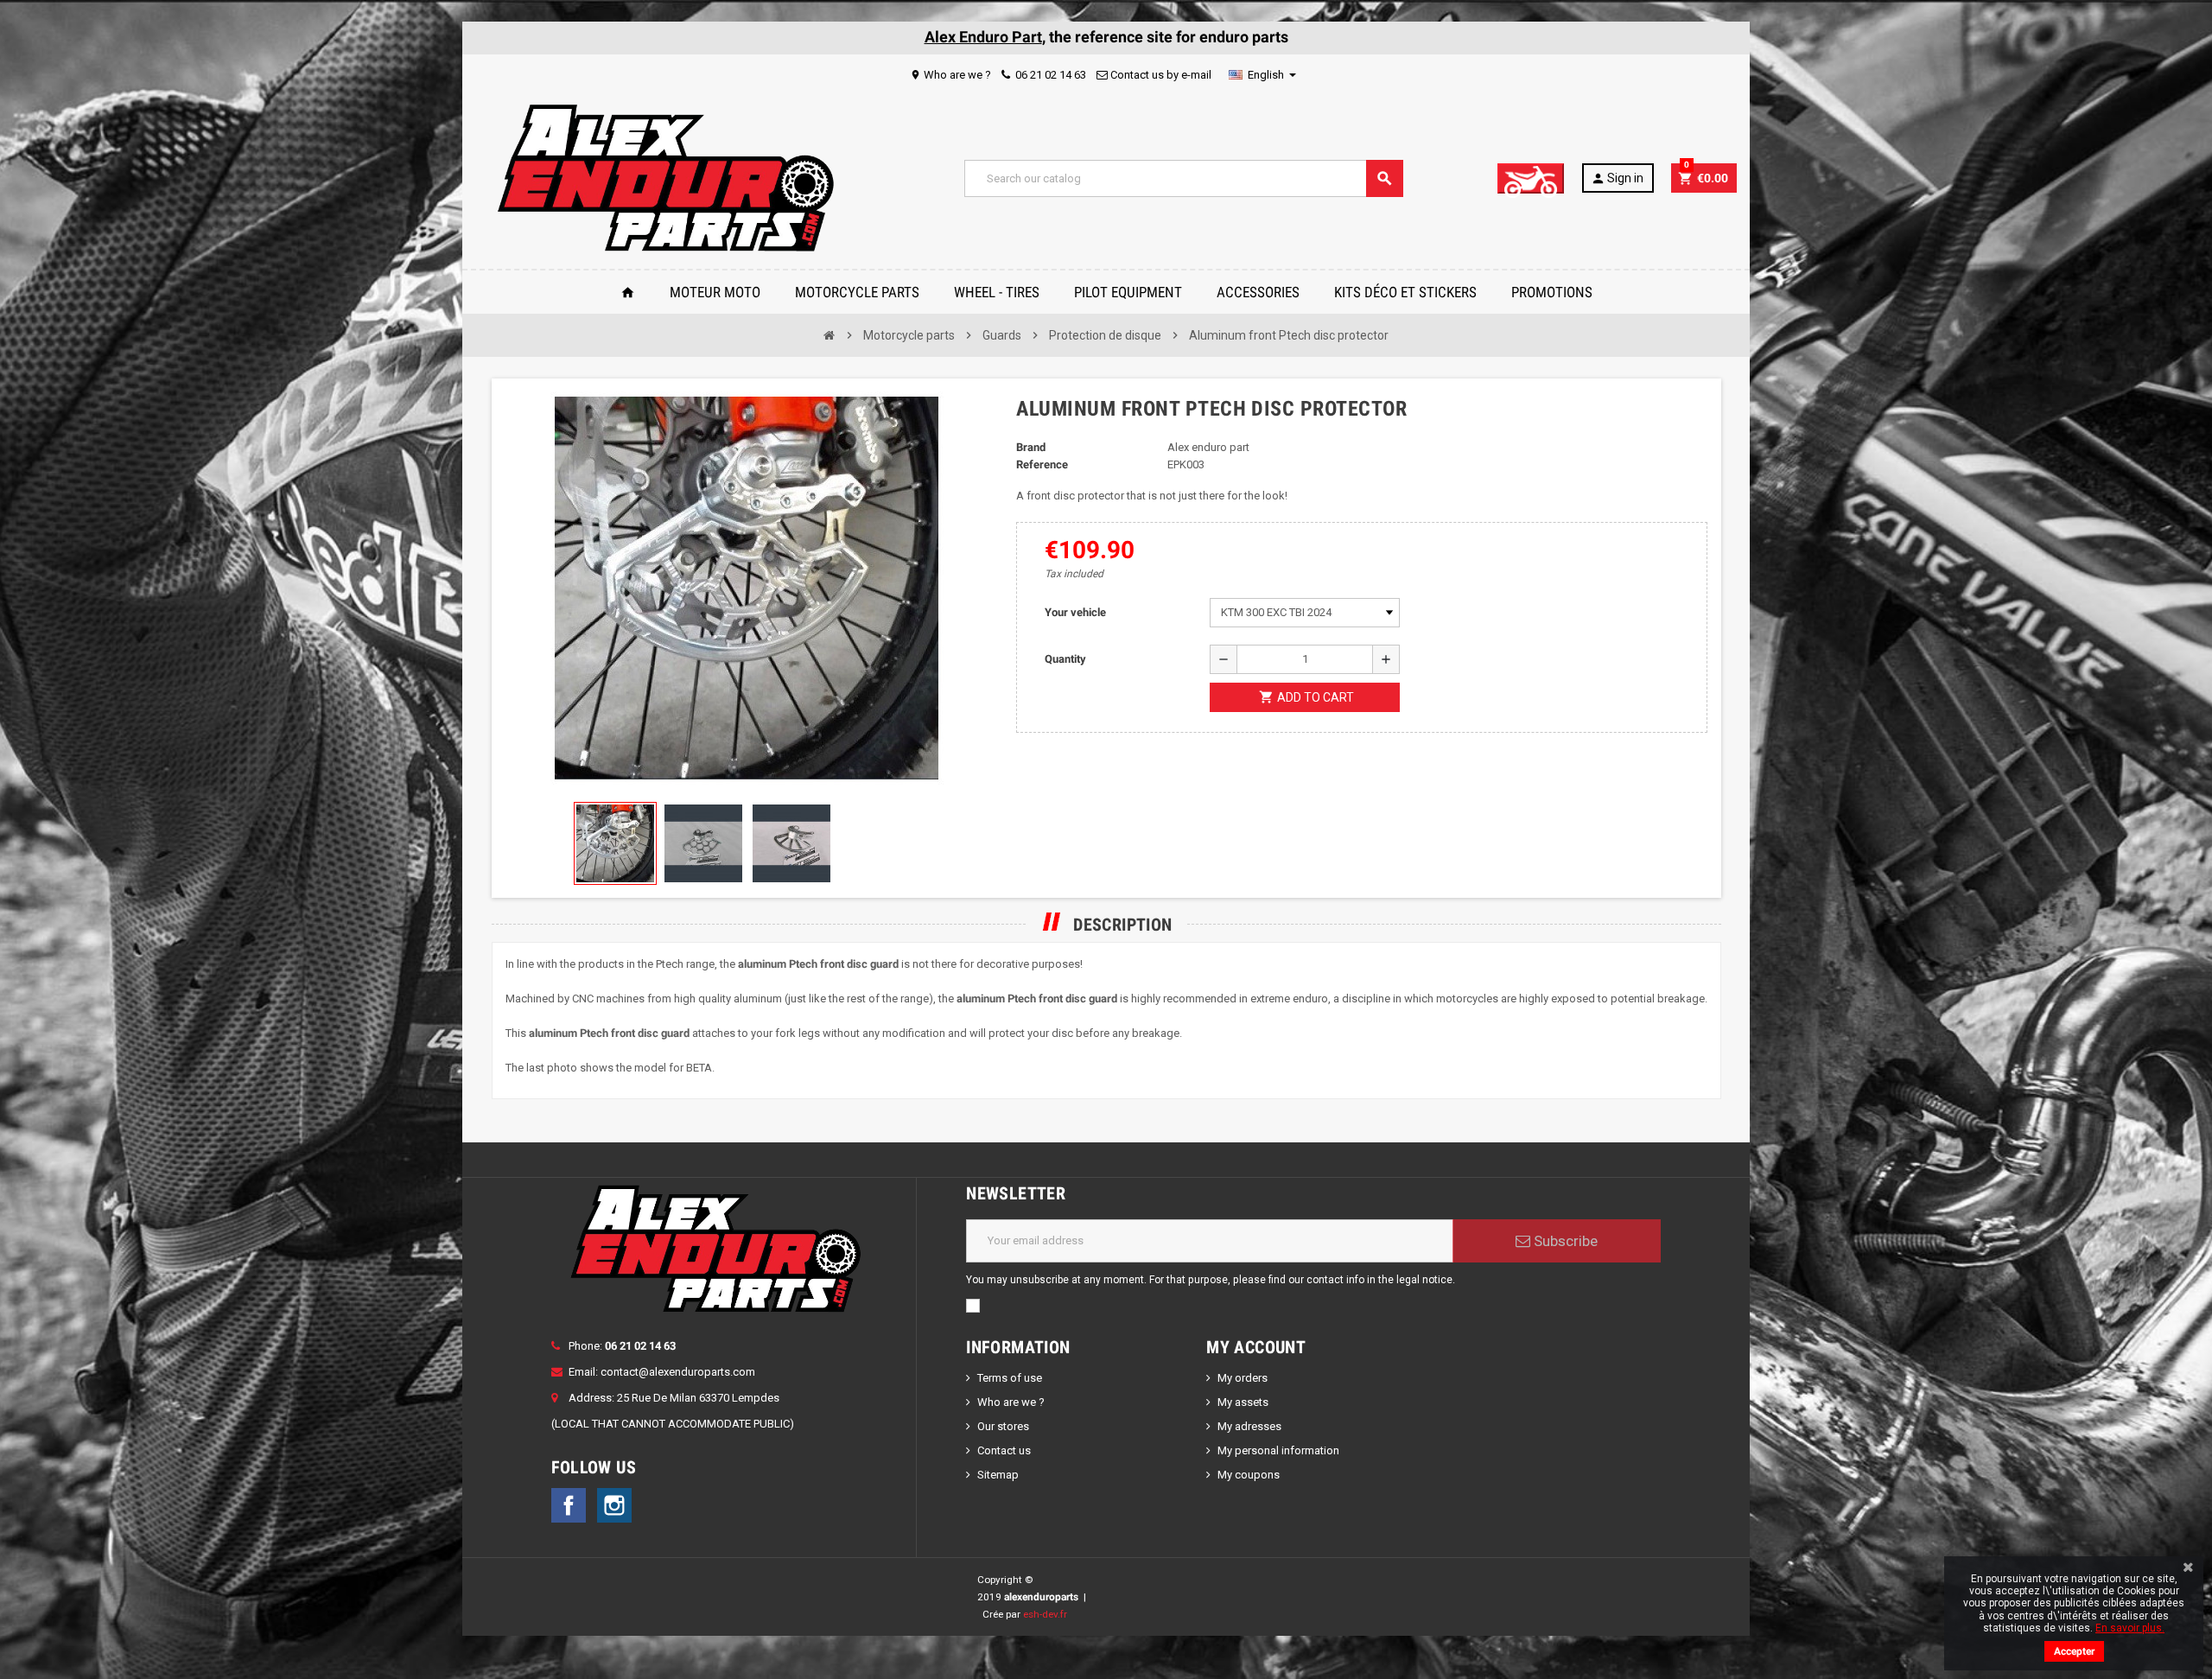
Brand (1031, 447)
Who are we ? (950, 75)
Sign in (1617, 178)
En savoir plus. (2130, 1628)
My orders (1243, 1378)
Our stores (1003, 1426)
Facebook (569, 1505)
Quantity (1065, 659)
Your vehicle (1075, 612)
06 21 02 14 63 (1049, 75)
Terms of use (1010, 1378)
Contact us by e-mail (1160, 75)
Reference (1042, 464)
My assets (1243, 1402)
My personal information (1278, 1450)
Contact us (1004, 1450)
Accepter (2074, 1651)
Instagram (614, 1505)
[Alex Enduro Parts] (664, 178)
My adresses (1249, 1426)
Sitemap (998, 1475)
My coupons (1249, 1475)
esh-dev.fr (1045, 1614)
